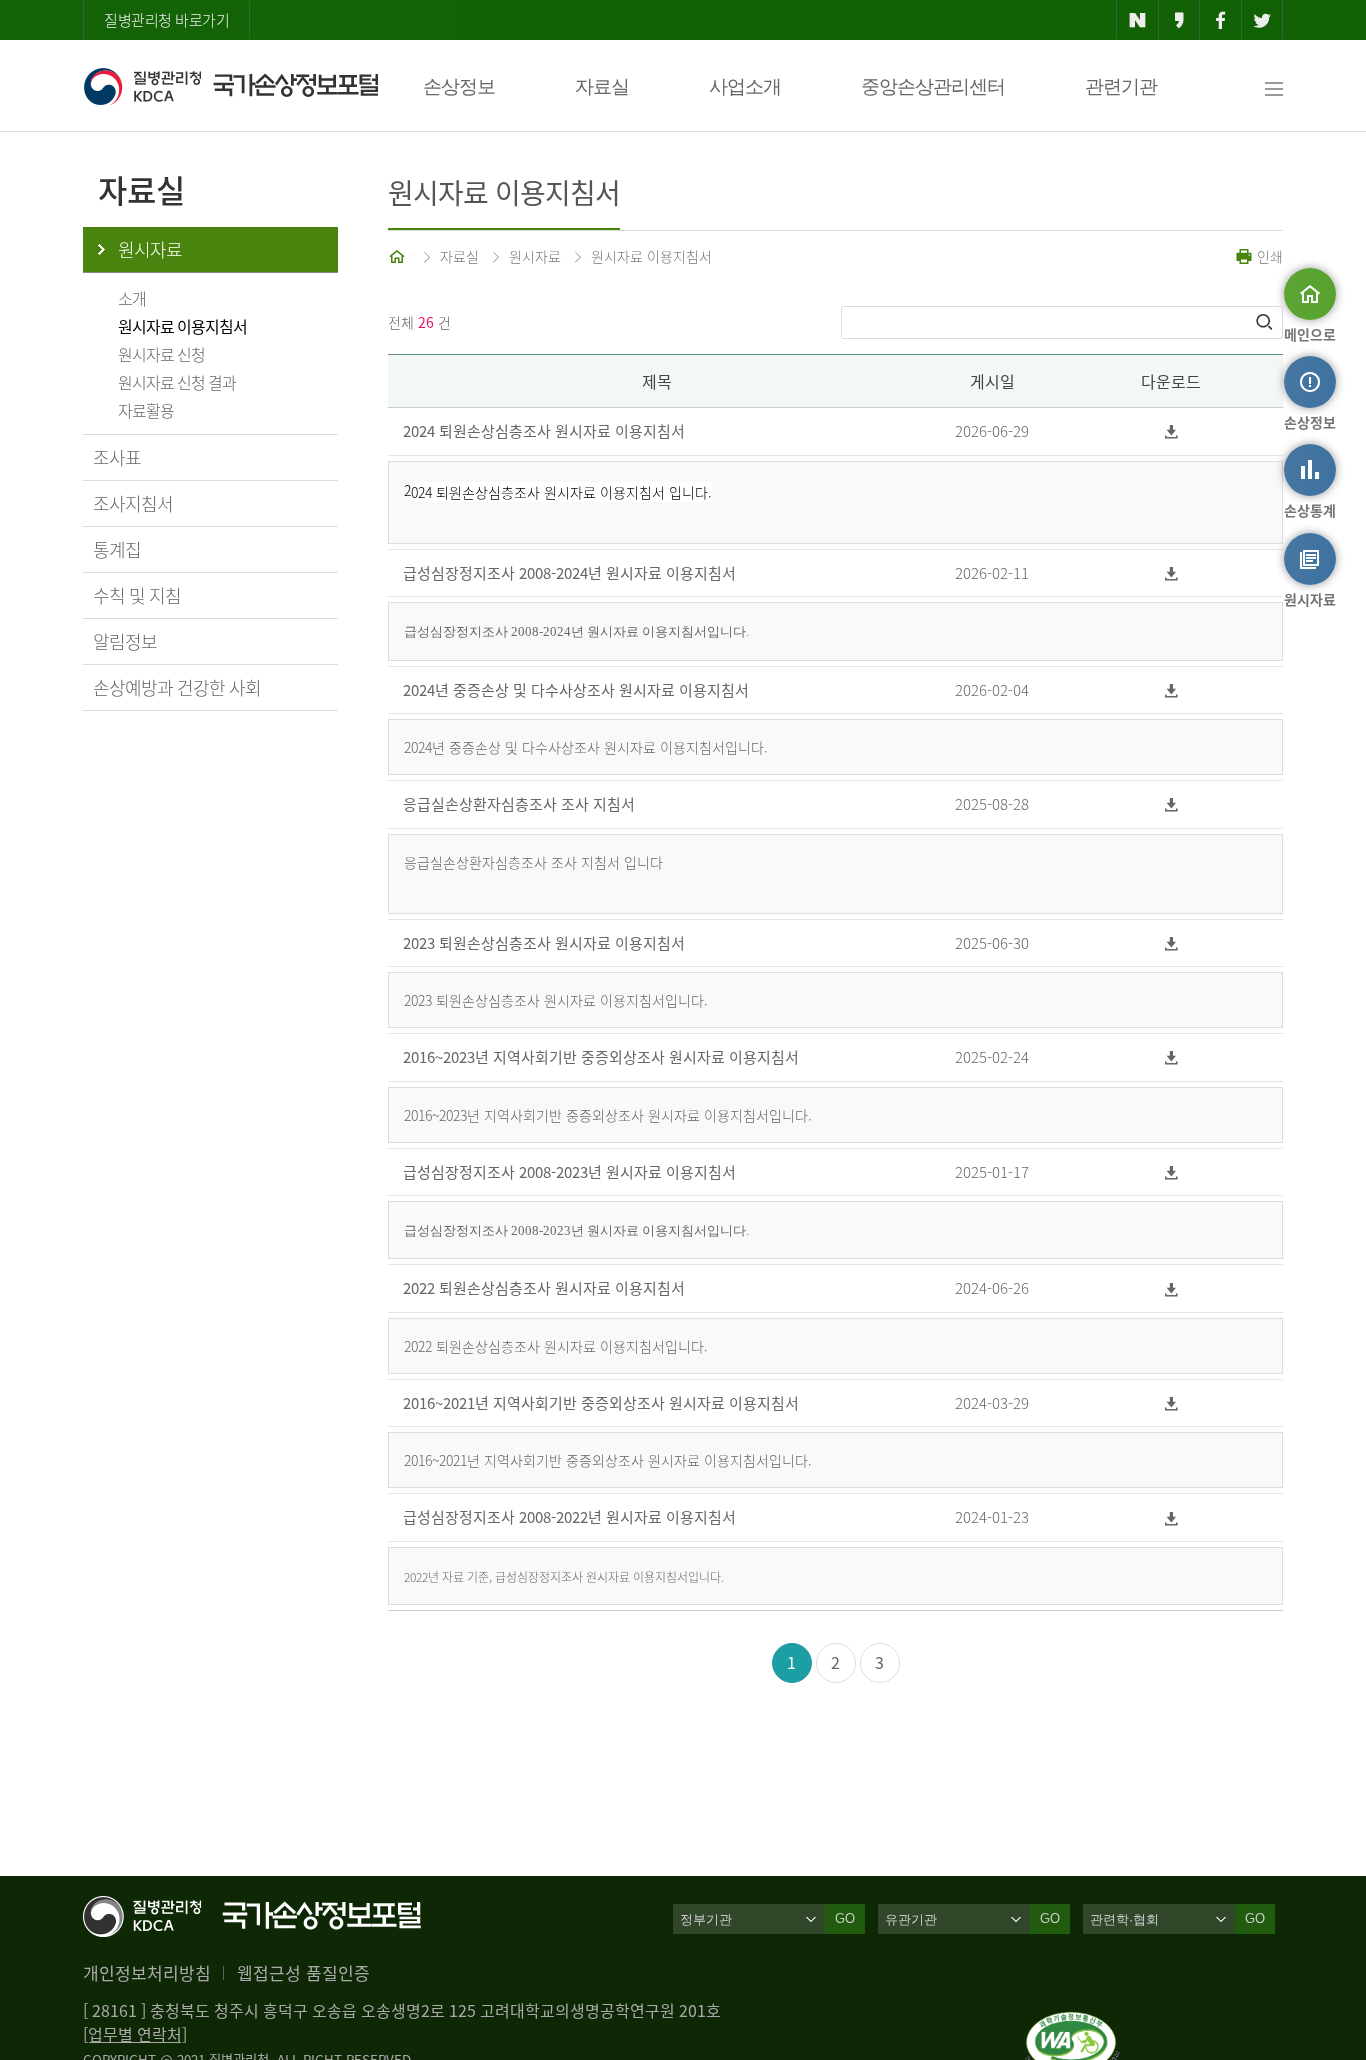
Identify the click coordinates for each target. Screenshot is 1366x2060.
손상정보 (459, 86)
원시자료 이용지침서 (182, 326)
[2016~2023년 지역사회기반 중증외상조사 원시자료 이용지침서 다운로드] (1171, 1057)
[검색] (1266, 322)
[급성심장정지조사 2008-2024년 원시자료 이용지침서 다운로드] (1171, 573)
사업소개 (745, 86)
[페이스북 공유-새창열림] (1220, 20)
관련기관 (1121, 86)
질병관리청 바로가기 (166, 20)
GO (845, 1918)
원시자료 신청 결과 (177, 382)
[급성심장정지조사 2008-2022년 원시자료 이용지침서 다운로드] (1171, 1517)
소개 (132, 298)
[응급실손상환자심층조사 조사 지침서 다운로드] (1171, 804)
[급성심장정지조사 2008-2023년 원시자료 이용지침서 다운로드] (1171, 1172)
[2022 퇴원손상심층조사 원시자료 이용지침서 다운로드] (1171, 1288)
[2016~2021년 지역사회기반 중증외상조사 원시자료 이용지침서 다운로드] (1171, 1403)
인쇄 (1268, 256)
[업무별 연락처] (135, 2034)
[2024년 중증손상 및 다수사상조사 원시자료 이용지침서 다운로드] (1171, 690)
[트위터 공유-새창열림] (1262, 20)
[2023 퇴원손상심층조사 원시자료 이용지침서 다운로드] (1171, 943)
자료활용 (146, 410)
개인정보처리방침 (147, 1972)
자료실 (602, 86)
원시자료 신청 (161, 354)
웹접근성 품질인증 (303, 1972)
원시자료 (150, 249)
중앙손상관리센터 (933, 86)
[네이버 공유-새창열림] (1137, 20)
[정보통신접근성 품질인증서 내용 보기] (1072, 2024)
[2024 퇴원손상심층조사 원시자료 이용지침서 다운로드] (1171, 431)
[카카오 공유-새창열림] (1179, 20)
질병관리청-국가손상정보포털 (230, 86)
